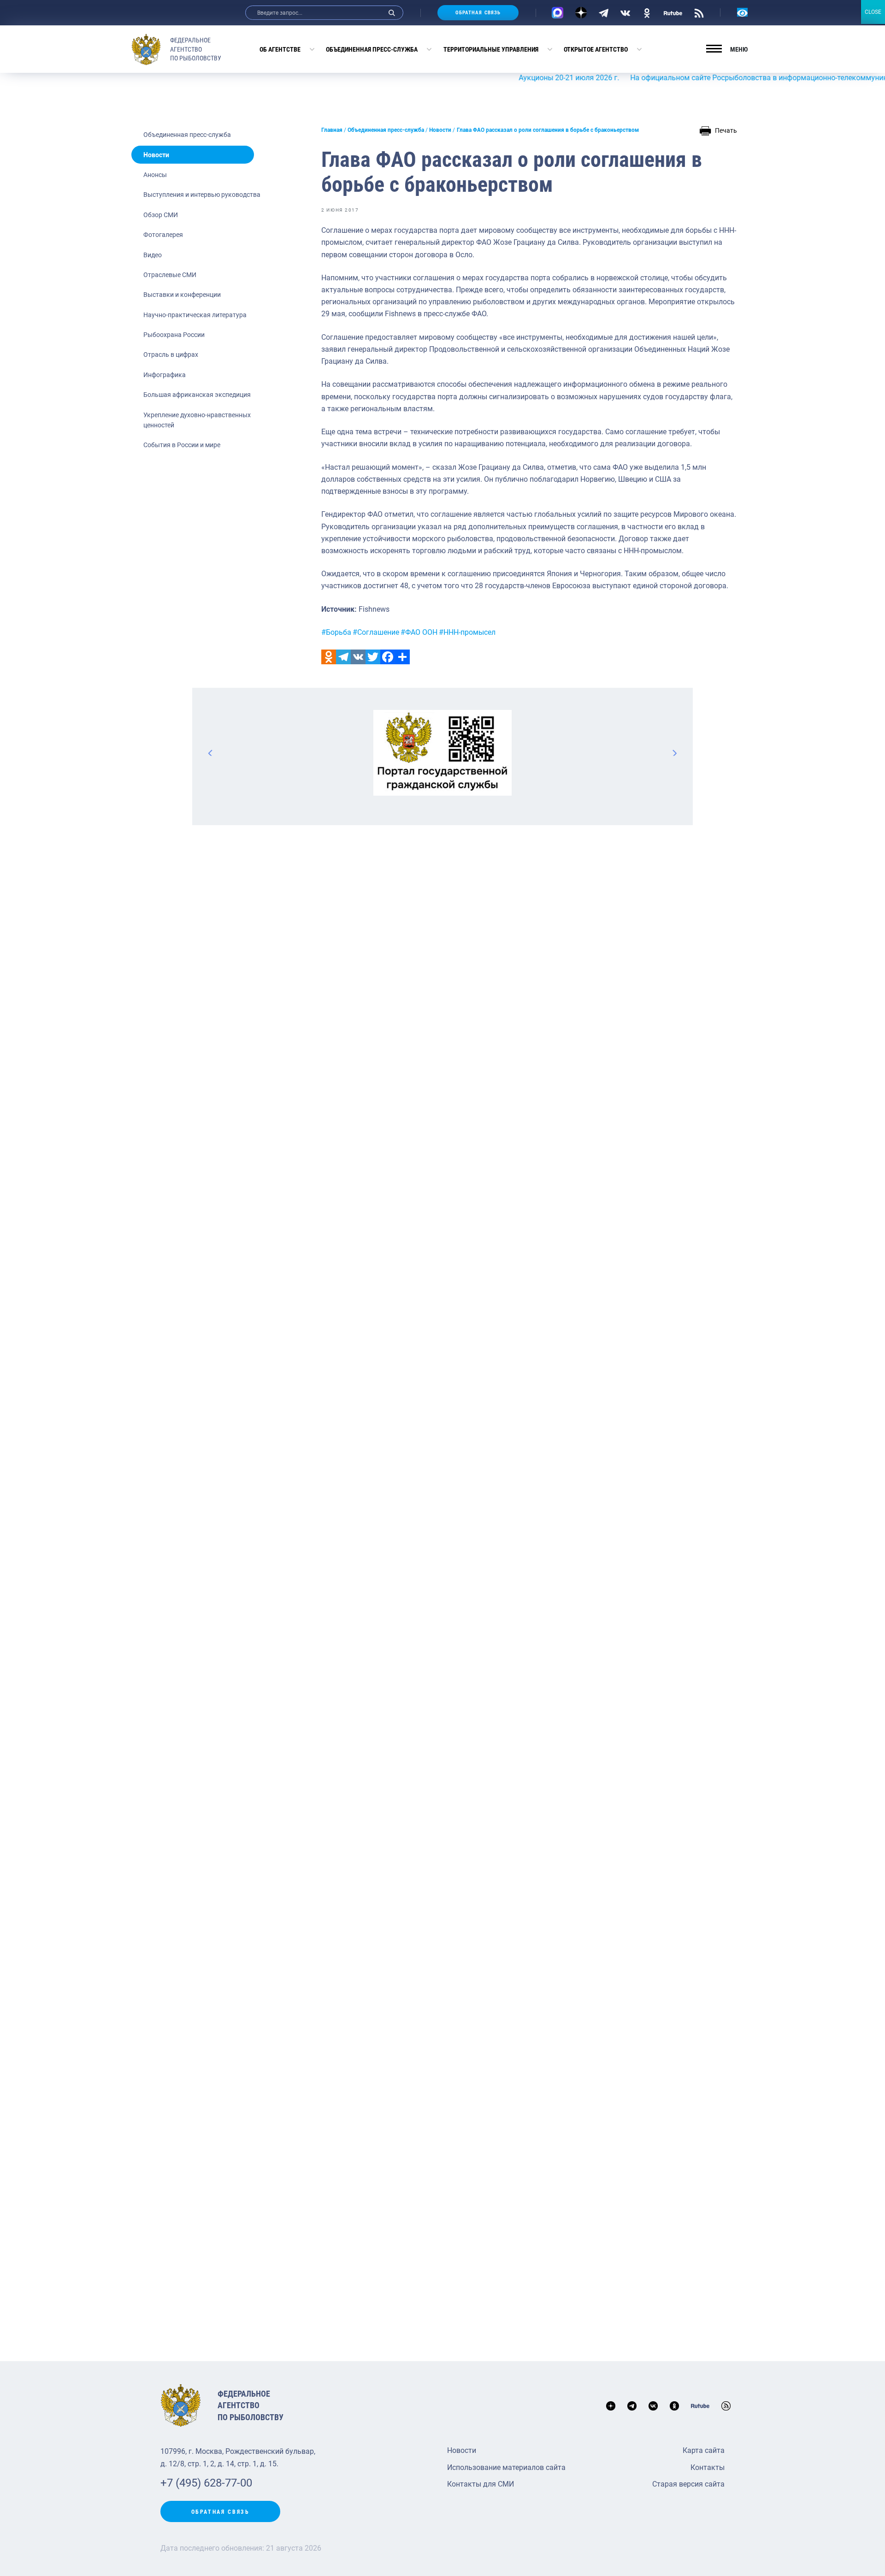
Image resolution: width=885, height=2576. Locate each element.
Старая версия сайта (688, 2484)
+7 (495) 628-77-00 (206, 2483)
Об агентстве (280, 49)
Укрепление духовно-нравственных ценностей (197, 420)
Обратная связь (478, 13)
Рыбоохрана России (174, 335)
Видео (153, 255)
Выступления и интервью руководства (202, 195)
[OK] (647, 12)
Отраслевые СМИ (170, 275)
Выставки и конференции (182, 295)
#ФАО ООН (419, 632)
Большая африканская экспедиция (197, 395)
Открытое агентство (596, 49)
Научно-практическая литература (195, 315)
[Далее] (674, 753)
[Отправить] (402, 657)
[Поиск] (392, 13)
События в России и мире (182, 445)
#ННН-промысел (467, 632)
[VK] (625, 12)
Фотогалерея (163, 235)
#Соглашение (376, 632)
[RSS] (699, 12)
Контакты (708, 2467)
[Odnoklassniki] (329, 657)
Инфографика (165, 375)
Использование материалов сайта (506, 2467)
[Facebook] (388, 657)
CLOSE (873, 12)
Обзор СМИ (161, 215)
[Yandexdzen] (581, 13)
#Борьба (336, 632)
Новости (156, 155)
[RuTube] (673, 12)
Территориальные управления (491, 49)
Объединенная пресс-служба (372, 49)
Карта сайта (704, 2450)
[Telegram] (604, 12)
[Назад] (211, 753)
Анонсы (155, 175)
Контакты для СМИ (481, 2484)
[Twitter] (373, 657)
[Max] (558, 13)
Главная (332, 130)
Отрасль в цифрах (171, 354)
